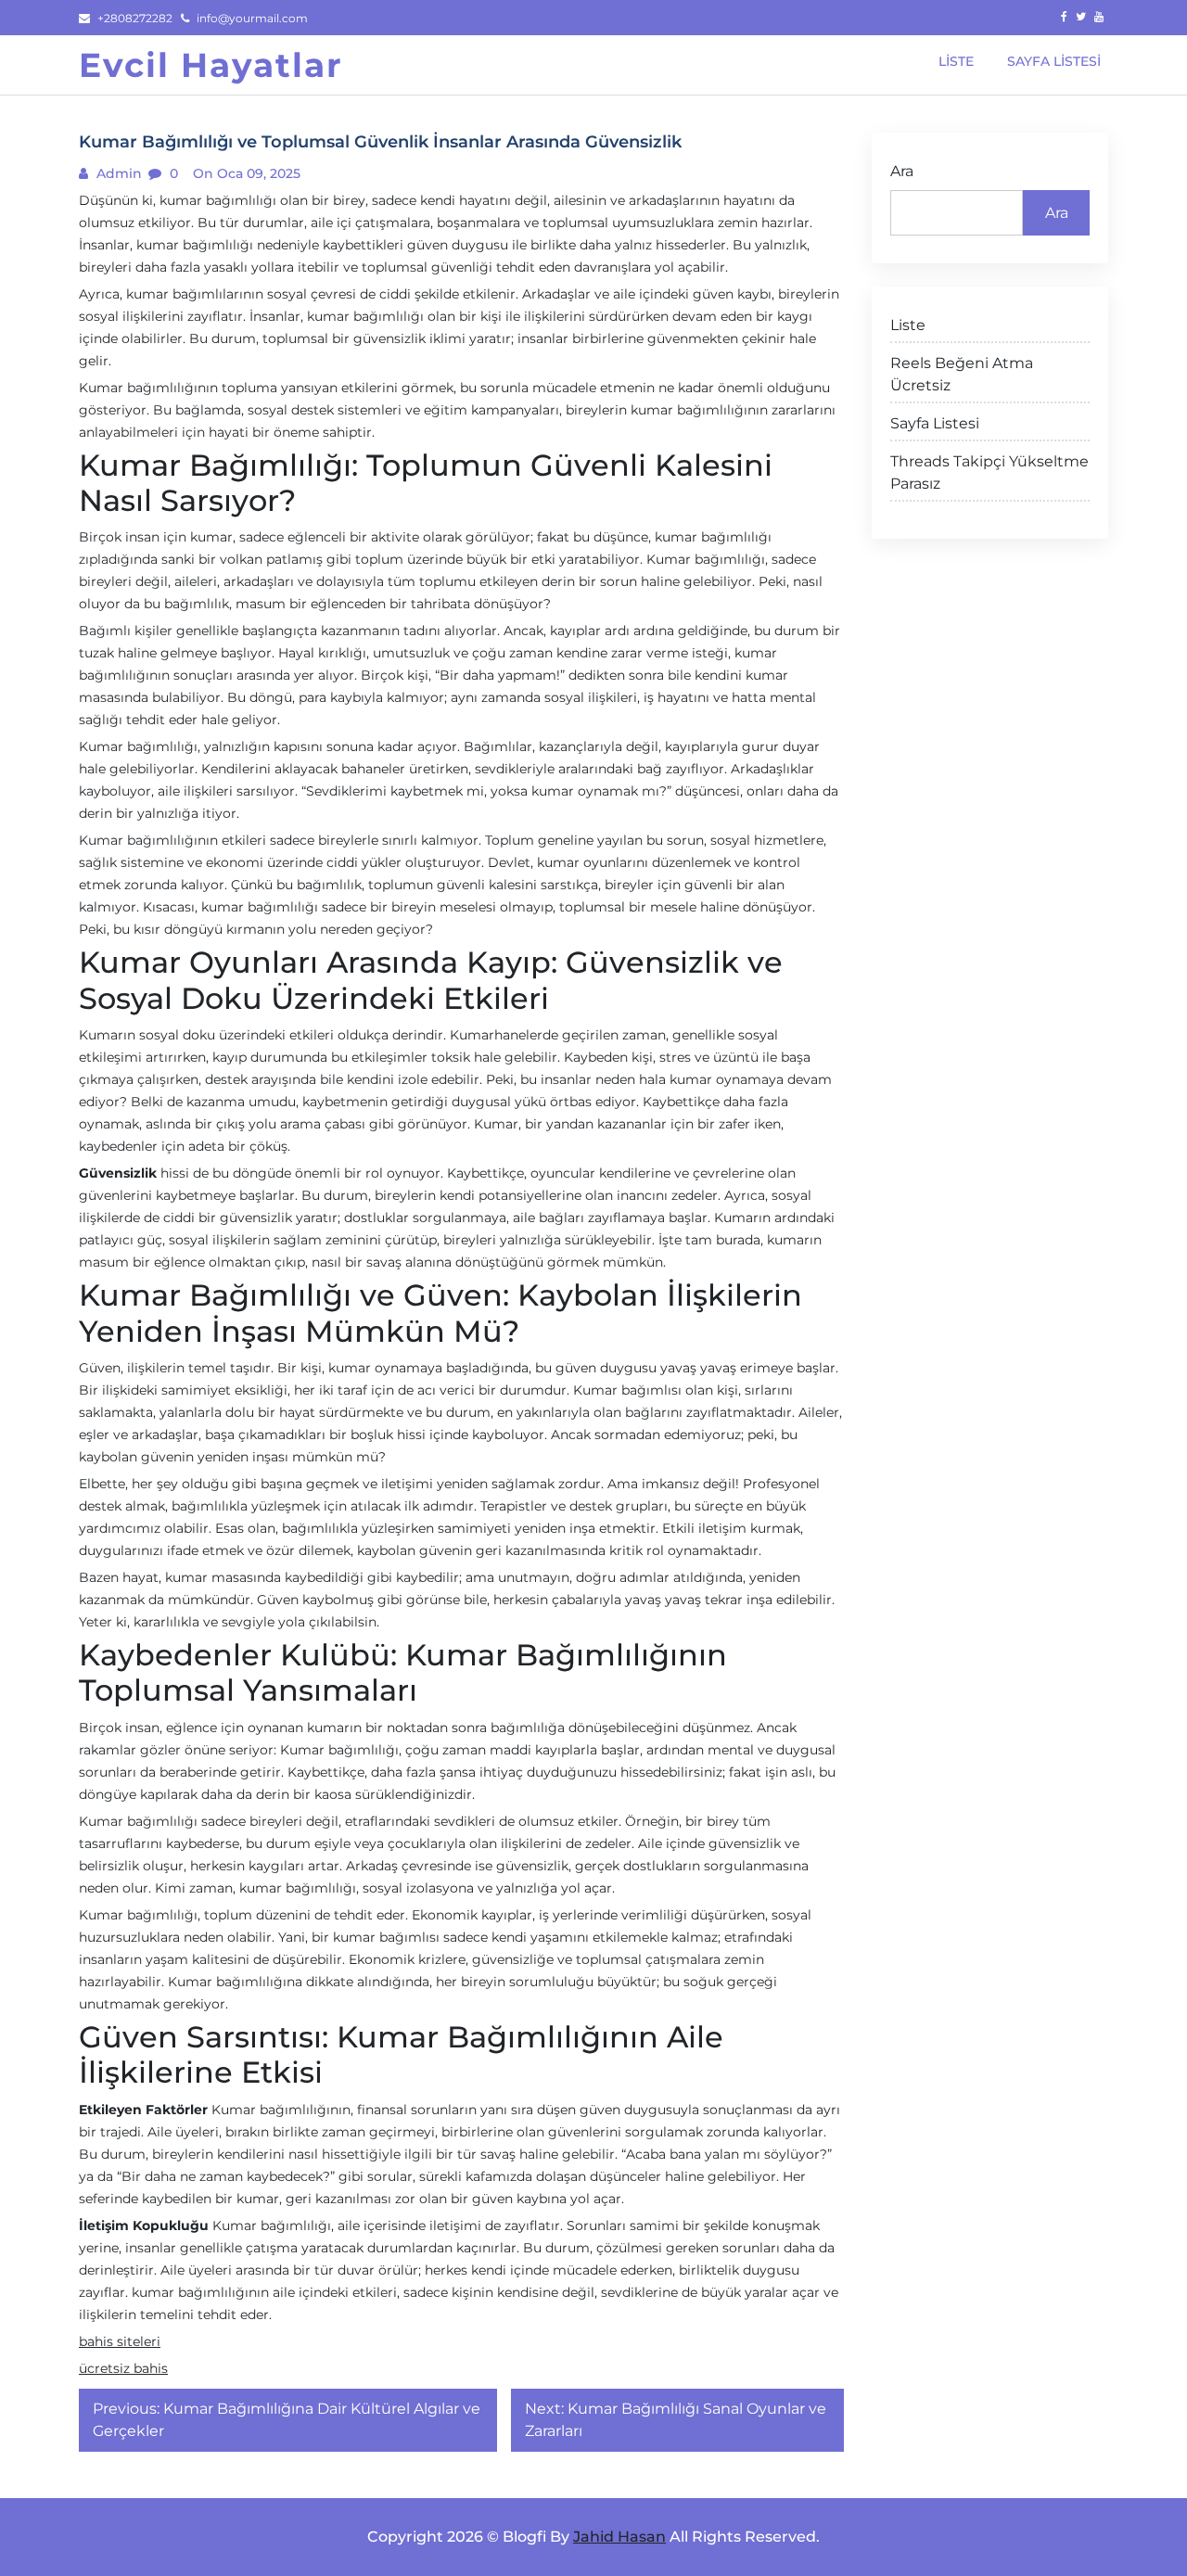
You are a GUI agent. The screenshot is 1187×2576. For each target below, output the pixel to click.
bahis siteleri (120, 2341)
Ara (902, 171)
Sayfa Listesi (935, 423)
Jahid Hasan (619, 2537)
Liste (908, 325)
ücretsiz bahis (123, 2368)
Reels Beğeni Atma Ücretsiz (962, 374)
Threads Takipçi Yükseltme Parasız (989, 472)
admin (117, 173)
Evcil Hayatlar (211, 65)
